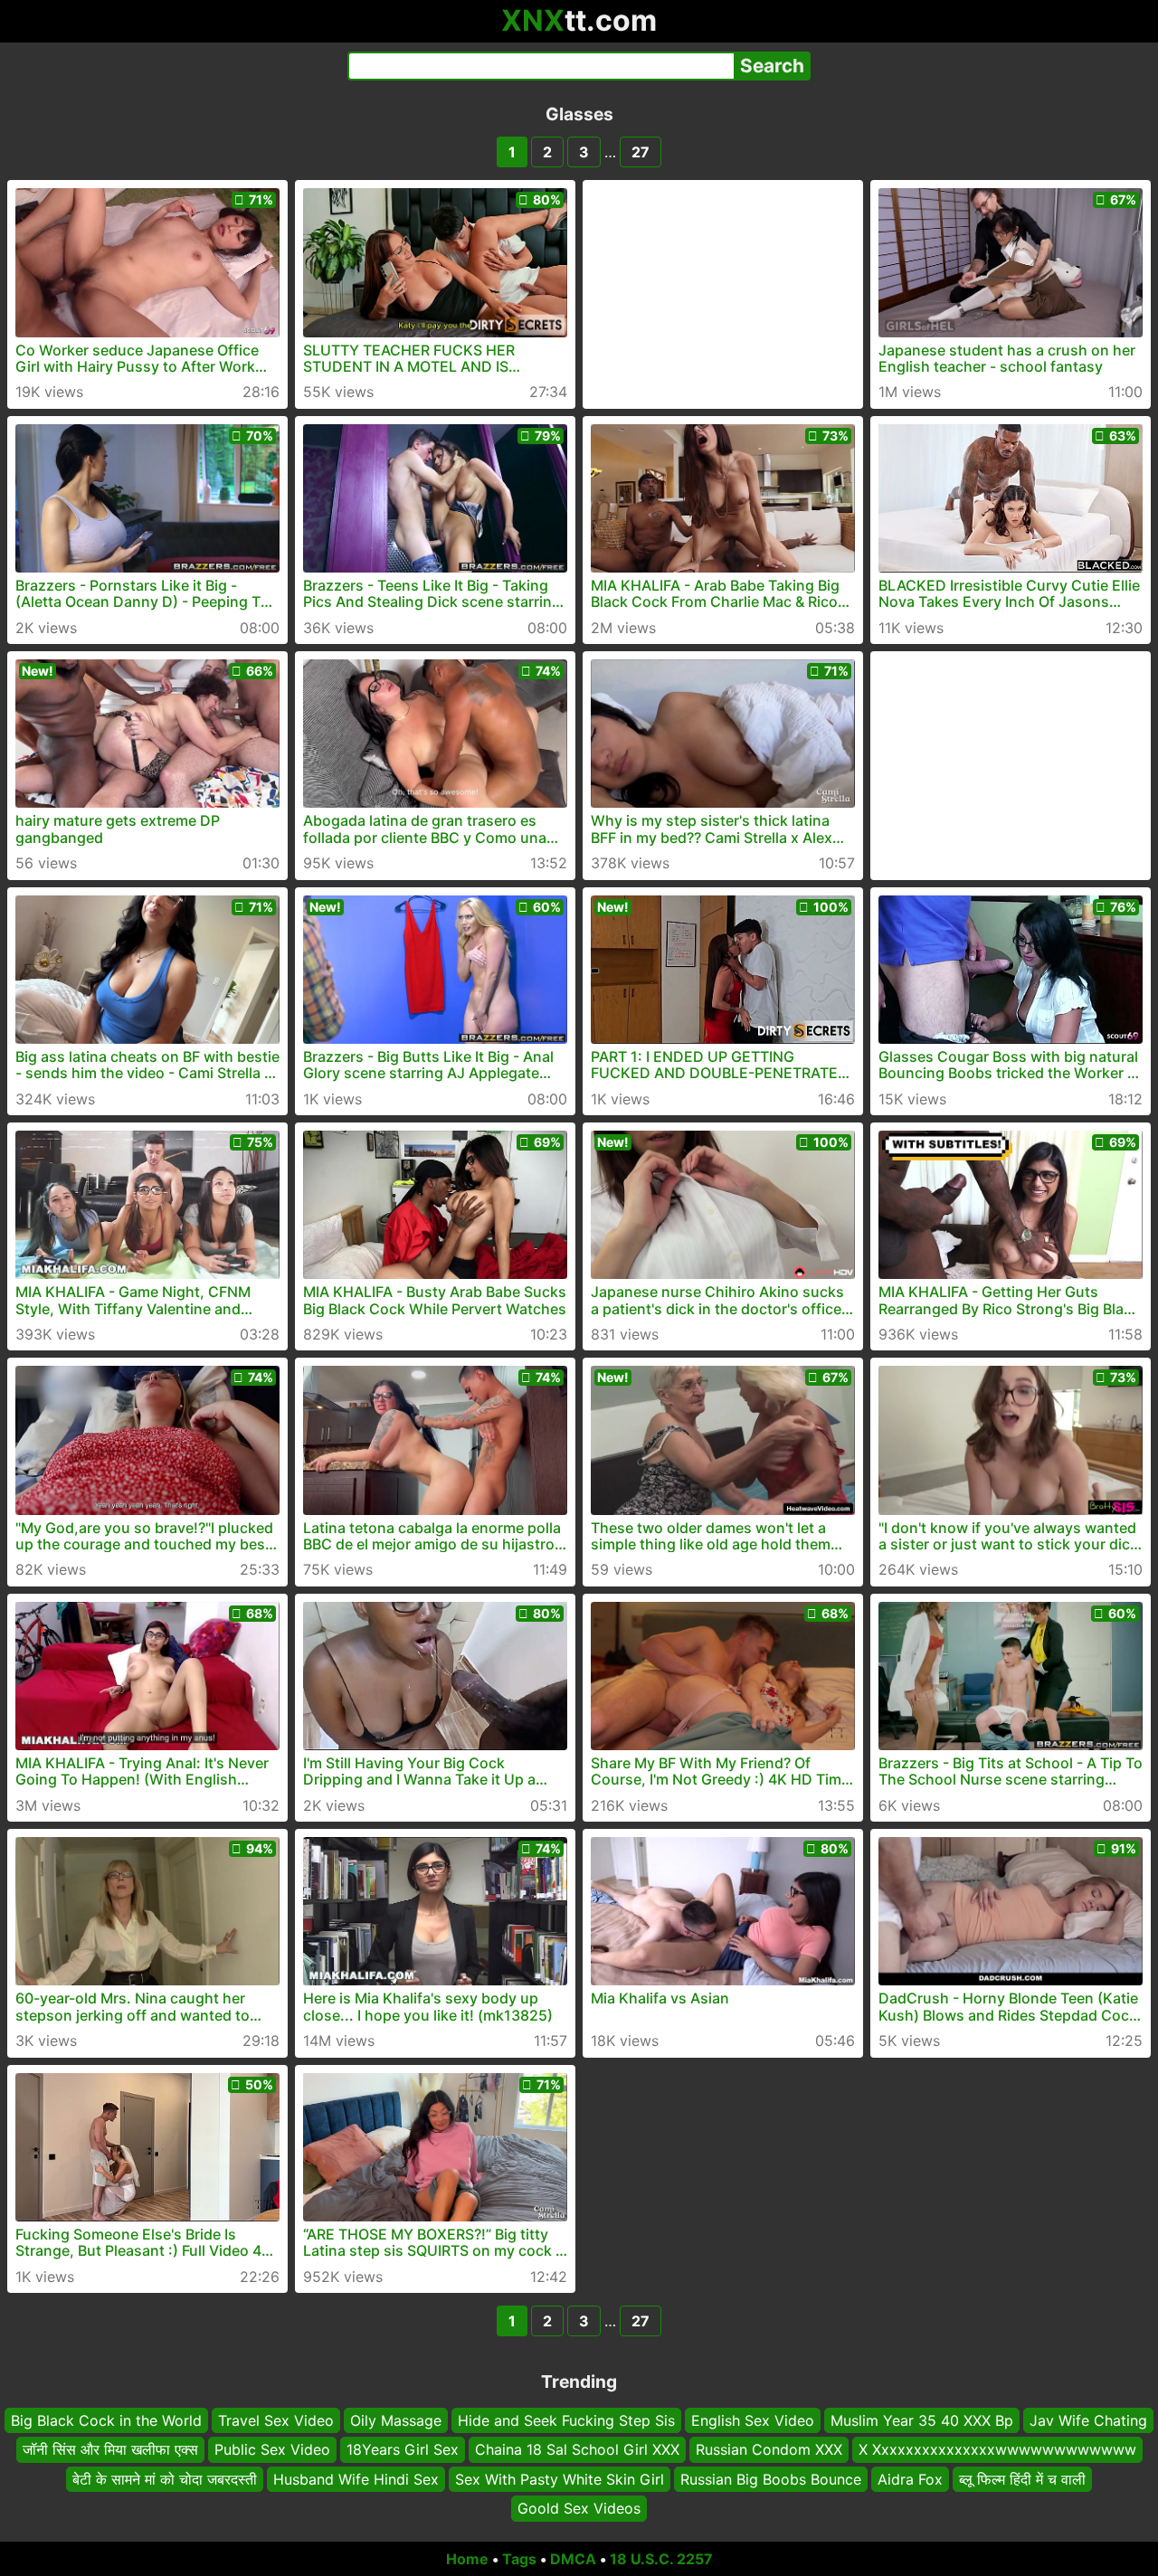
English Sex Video (753, 2420)
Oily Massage (396, 2420)
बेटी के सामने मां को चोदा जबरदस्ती (165, 2478)
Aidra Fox (910, 2478)
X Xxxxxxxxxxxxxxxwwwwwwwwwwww (997, 2449)
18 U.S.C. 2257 (661, 2559)
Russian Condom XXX (769, 2449)
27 (641, 152)
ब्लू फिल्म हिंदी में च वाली (1022, 2478)
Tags (519, 2559)
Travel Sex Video (276, 2420)
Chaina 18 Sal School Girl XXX (577, 2449)
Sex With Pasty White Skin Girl (560, 2478)
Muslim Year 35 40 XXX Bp (922, 2420)
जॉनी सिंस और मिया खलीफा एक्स (110, 2449)
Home (467, 2559)
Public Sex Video (272, 2449)
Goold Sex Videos (579, 2508)
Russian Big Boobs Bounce (771, 2478)
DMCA (573, 2559)
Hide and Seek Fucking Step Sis (566, 2420)
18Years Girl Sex (403, 2449)
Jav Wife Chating (1088, 2420)
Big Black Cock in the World (106, 2420)
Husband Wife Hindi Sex (356, 2478)
